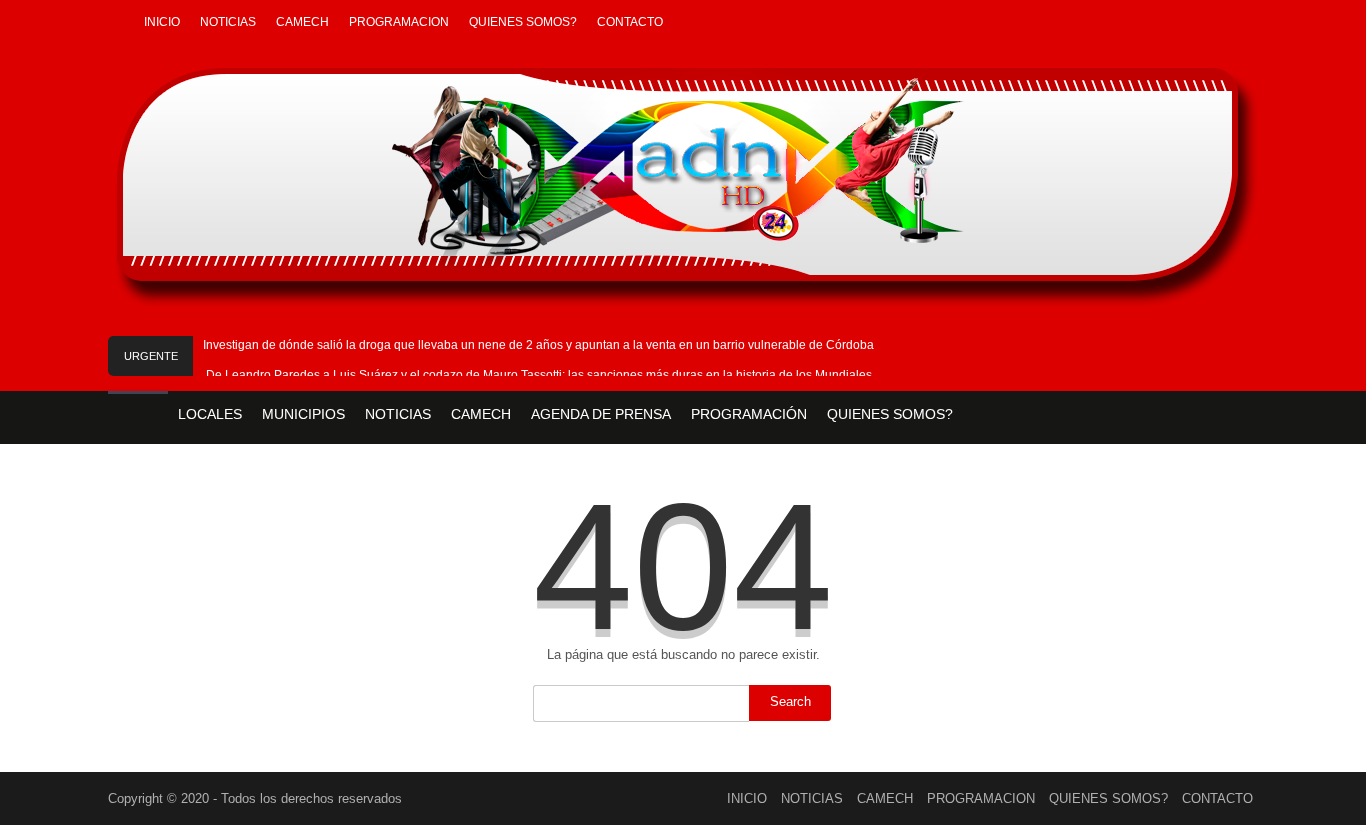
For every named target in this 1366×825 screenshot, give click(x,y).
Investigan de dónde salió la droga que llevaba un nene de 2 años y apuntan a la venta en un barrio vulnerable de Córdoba (538, 345)
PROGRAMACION (399, 22)
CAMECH (302, 22)
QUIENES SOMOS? (523, 22)
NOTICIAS (228, 22)
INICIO (162, 22)
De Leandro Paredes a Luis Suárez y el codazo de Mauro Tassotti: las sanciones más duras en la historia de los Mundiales (539, 375)
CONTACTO (630, 22)
